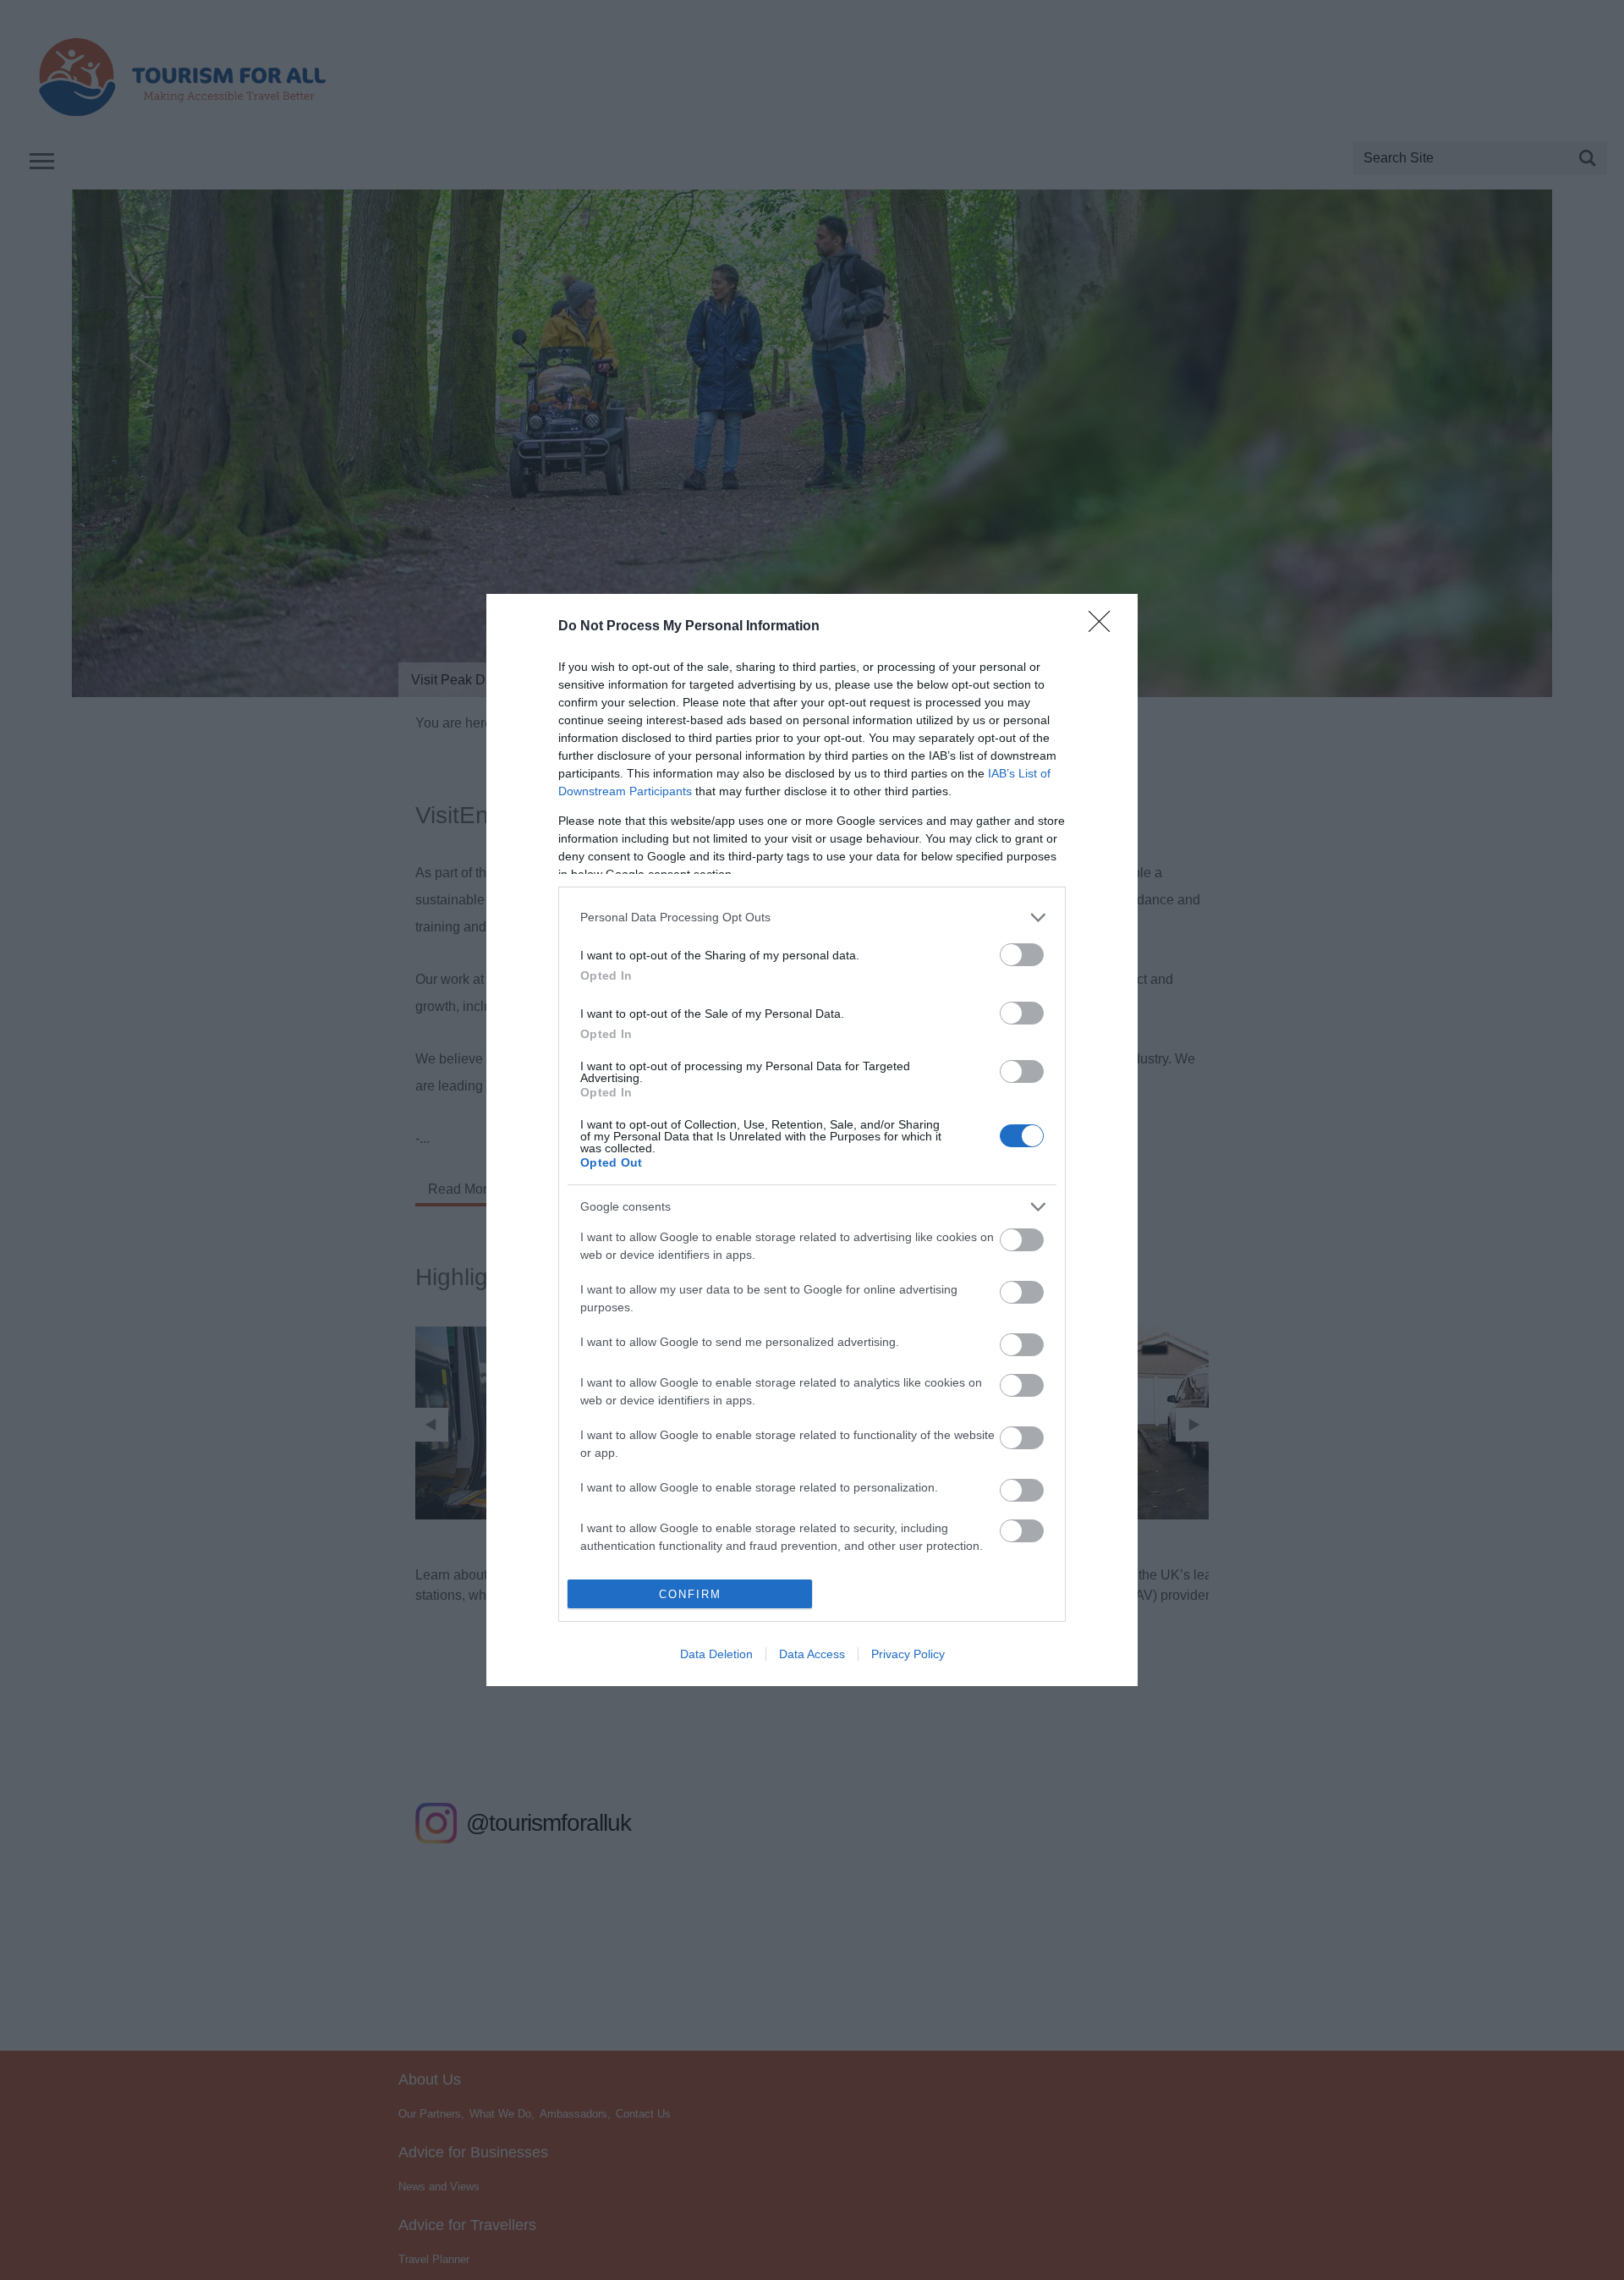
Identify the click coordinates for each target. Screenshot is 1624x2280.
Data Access (812, 1654)
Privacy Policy (908, 1654)
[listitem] (812, 917)
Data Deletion (716, 1654)
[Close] (1105, 627)
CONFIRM (690, 1594)
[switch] (1022, 955)
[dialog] (812, 1140)
